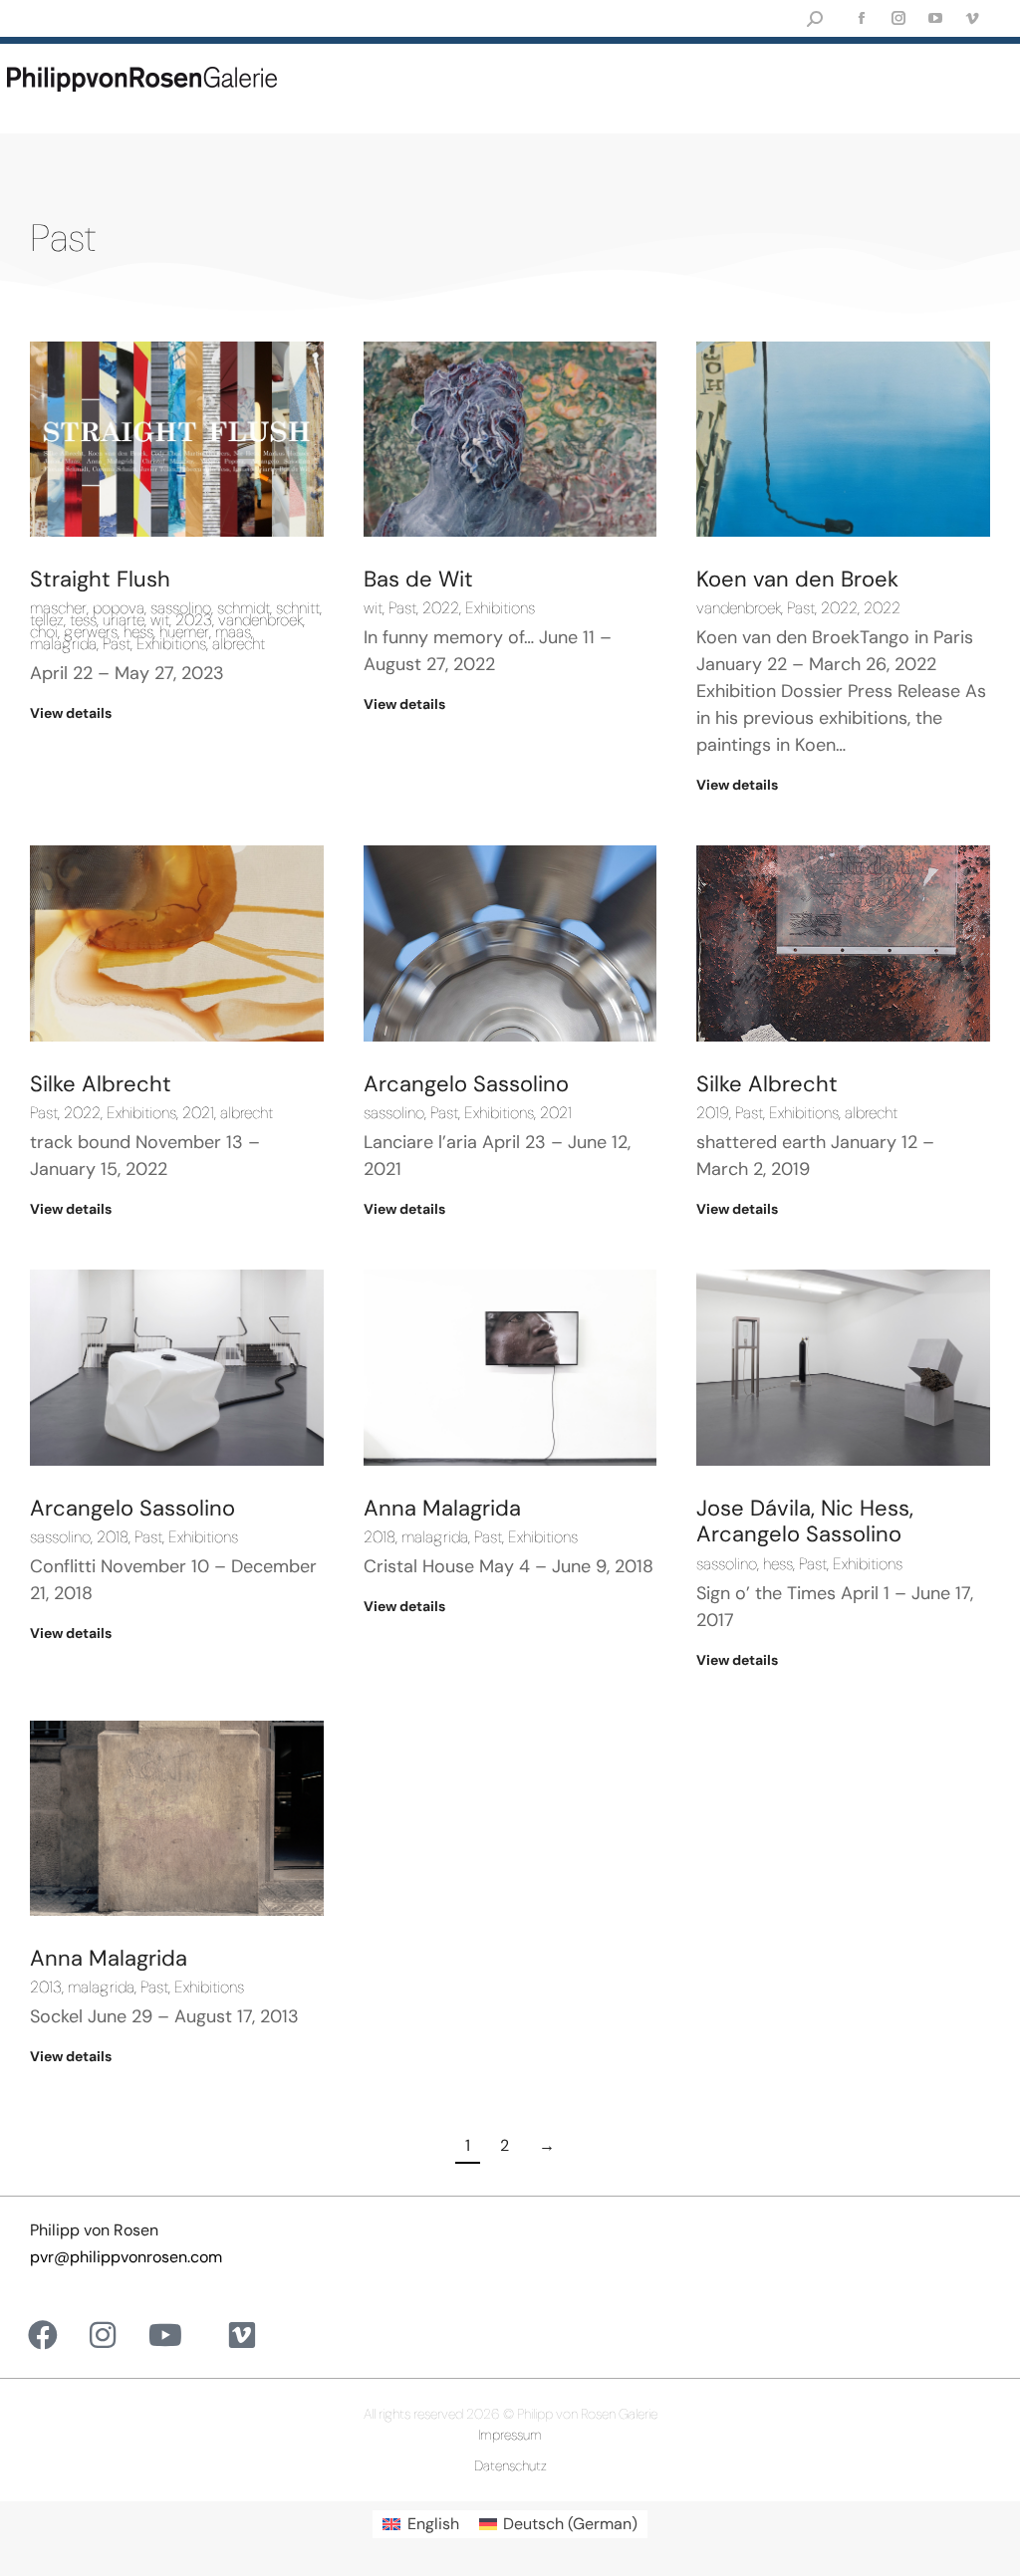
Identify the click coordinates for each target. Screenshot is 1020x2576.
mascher (58, 608)
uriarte (124, 620)
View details (71, 713)
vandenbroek (260, 620)
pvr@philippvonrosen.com (126, 2257)
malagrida (63, 644)
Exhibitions (171, 644)
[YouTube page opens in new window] (935, 18)
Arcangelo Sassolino (466, 1084)
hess (138, 632)
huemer (184, 632)
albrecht (239, 644)
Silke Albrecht (101, 1084)
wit (160, 620)
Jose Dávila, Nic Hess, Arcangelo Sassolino (805, 1521)
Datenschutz (510, 2465)
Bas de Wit (418, 579)
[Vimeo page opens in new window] (972, 18)
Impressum (510, 2435)
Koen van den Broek (797, 579)
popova (119, 608)
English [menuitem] (433, 2524)
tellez (47, 620)
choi (44, 632)
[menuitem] (420, 2524)
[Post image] (177, 439)
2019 (713, 1113)
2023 (194, 620)
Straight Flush (100, 579)
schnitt (298, 608)
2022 (441, 608)
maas (233, 632)
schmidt (244, 608)
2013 (46, 1988)
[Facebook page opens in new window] (861, 18)
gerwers (91, 632)
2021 (198, 1113)
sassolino (181, 608)
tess (83, 620)
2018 (113, 1537)
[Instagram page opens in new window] (898, 18)
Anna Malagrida (442, 1508)
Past (117, 644)
